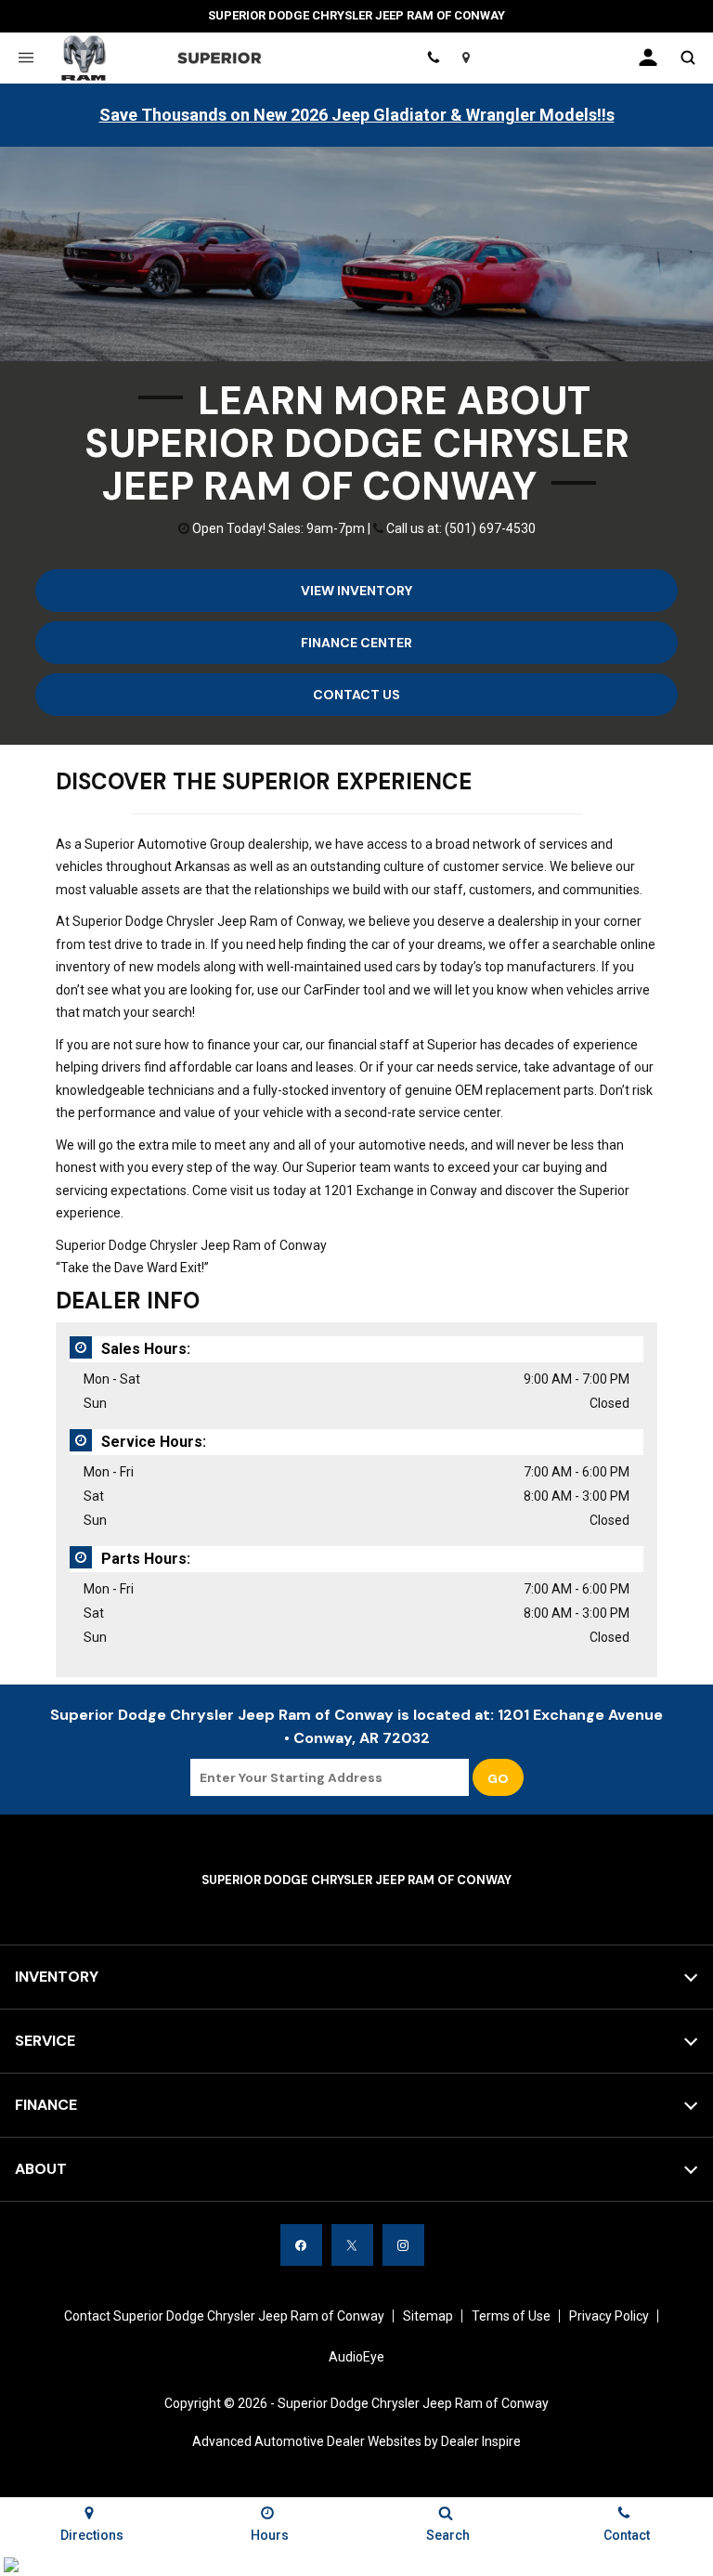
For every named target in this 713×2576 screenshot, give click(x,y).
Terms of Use (511, 2316)
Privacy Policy (609, 2316)
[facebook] (301, 2245)
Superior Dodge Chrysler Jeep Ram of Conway (413, 2403)
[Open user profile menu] (648, 58)
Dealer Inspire (481, 2441)
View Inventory (356, 591)
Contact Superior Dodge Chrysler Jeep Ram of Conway (224, 2316)
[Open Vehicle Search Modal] (687, 58)
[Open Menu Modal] (26, 58)
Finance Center (356, 643)
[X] (352, 2245)
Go (498, 1778)
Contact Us (356, 695)
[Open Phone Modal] (434, 58)
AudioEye (356, 2357)
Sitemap (428, 2316)
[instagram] (403, 2245)
